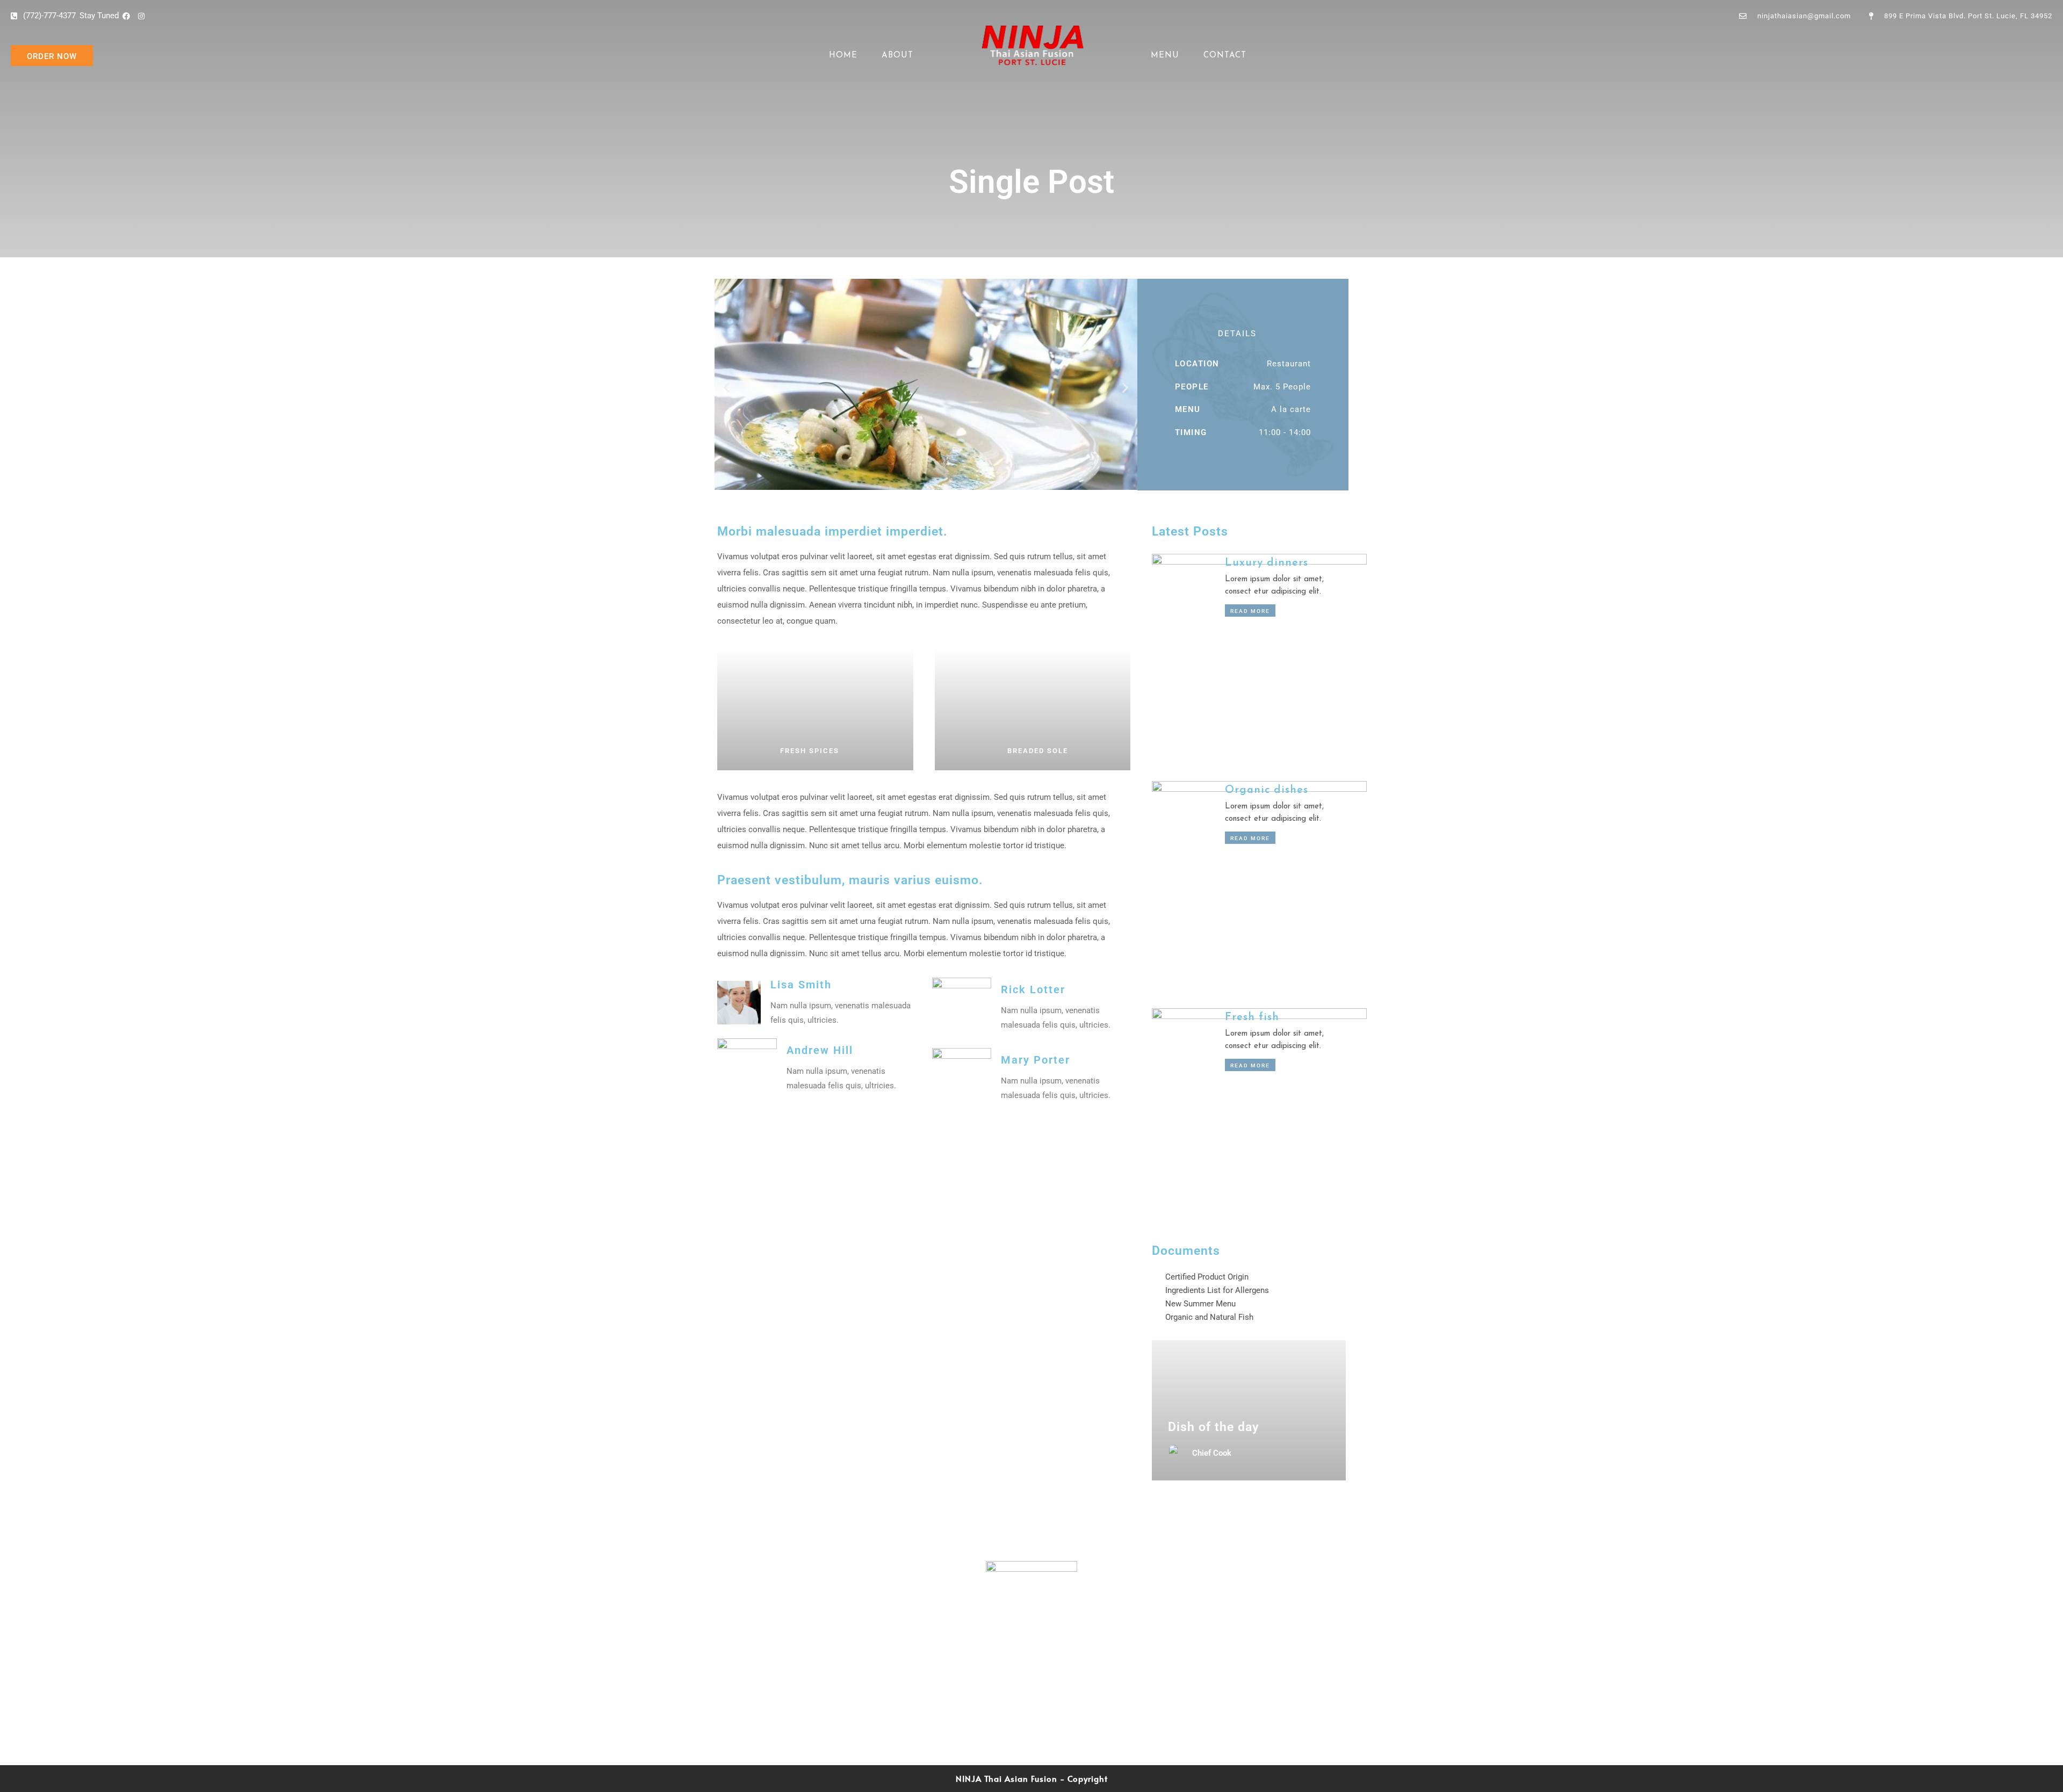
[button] (727, 388)
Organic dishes (1267, 790)
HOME (843, 56)
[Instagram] (1043, 1706)
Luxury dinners (1267, 563)
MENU (1165, 56)
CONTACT (1225, 56)
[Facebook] (1019, 1706)
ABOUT (897, 56)
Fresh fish (1252, 1017)
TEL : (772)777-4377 (1246, 1669)
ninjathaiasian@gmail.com (816, 1653)
